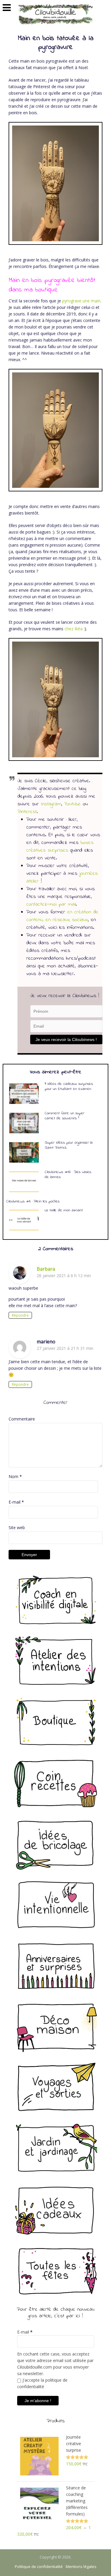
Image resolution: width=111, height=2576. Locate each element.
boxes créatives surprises (60, 847)
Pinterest (27, 812)
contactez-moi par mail (51, 904)
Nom (15, 1476)
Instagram (51, 804)
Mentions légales (81, 2567)
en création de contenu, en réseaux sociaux (62, 916)
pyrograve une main (81, 301)
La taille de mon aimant (64, 1210)
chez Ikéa (74, 629)
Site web (17, 1527)
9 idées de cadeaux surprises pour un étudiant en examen (69, 1086)
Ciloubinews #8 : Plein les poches (33, 1201)
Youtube (73, 804)
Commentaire (22, 1419)
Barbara (46, 1269)
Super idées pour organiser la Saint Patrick (69, 1145)
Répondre (20, 1315)
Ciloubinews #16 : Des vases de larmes (68, 1174)
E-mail (16, 1502)
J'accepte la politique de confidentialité (42, 2383)
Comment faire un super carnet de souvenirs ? (65, 1116)
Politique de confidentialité (39, 2567)
